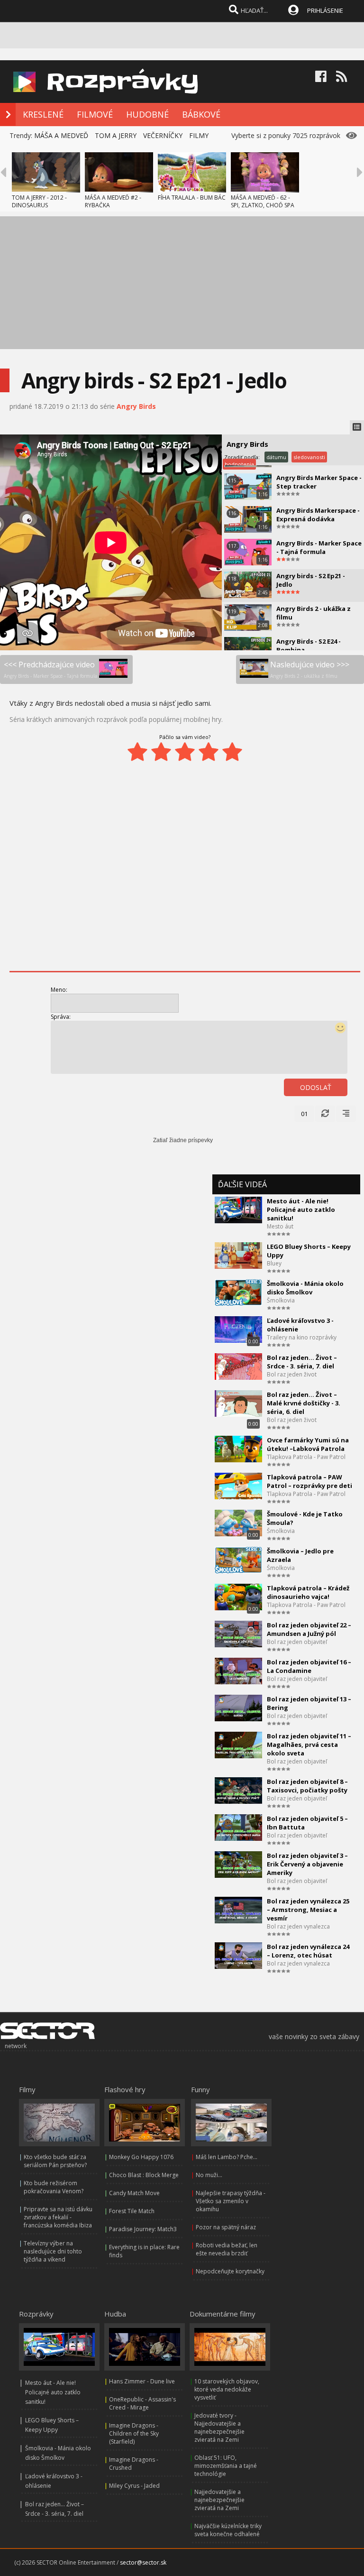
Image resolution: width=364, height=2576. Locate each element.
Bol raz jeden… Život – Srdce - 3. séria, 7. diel (302, 1362)
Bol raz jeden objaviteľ (297, 1642)
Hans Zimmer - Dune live (142, 2381)
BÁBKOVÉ (201, 114)
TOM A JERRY (116, 135)
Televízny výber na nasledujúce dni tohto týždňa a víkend (53, 2251)
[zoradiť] (346, 1114)
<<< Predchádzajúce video (50, 669)
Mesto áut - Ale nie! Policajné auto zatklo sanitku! (301, 1210)
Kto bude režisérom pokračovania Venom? (54, 2187)
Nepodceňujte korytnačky (230, 2271)
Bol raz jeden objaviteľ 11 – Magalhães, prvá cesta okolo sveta (309, 1745)
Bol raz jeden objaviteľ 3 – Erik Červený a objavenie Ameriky (307, 1864)
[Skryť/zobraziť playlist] (357, 427)
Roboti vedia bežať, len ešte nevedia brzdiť (227, 2249)
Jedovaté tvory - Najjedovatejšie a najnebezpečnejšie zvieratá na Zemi (219, 2428)
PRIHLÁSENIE (325, 10)
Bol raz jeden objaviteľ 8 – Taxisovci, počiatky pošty (307, 1786)
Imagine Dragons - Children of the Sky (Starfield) (134, 2433)
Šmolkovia (281, 1300)
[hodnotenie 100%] (232, 752)
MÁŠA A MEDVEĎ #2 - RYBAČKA (113, 201)
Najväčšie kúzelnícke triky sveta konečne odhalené (228, 2530)
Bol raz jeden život (292, 1374)
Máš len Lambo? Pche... (227, 2157)
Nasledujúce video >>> (310, 669)
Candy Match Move (134, 2193)
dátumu (276, 457)
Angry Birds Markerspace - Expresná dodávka (318, 515)
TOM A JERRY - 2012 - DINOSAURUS (39, 201)
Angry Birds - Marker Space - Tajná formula (319, 547)
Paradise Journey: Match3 (143, 2229)
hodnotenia (239, 464)
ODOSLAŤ (316, 1087)
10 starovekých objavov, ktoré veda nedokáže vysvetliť (227, 2389)
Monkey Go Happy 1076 (141, 2157)
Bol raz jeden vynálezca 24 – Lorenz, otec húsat (308, 1951)
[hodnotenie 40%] (161, 752)
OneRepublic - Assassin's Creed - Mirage (142, 2403)
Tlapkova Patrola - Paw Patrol (306, 1457)
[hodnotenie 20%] (137, 752)
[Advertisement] (182, 283)
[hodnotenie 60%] (185, 752)
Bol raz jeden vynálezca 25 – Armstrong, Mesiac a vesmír (308, 1910)
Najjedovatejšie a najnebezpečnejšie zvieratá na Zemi (219, 2500)
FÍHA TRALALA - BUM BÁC (192, 198)
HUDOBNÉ (147, 114)
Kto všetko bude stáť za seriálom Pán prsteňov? (55, 2161)
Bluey (274, 1263)
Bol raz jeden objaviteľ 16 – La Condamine (309, 1666)
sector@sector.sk (143, 2562)
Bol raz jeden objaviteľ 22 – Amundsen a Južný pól (309, 1629)
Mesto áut (280, 1226)
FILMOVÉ (95, 114)
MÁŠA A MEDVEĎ (61, 135)
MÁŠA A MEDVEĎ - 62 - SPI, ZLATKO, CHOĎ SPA (263, 201)
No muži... (209, 2175)
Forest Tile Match (132, 2211)
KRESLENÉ (43, 114)
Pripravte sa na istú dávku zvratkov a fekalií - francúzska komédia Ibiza (58, 2217)
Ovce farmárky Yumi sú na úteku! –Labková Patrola (308, 1444)
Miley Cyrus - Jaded (134, 2486)
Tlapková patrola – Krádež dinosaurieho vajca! (308, 1592)
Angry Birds (136, 406)
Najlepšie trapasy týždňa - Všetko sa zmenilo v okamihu (231, 2201)
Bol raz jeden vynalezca (298, 1926)
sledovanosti (309, 457)
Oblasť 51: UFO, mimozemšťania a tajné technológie (226, 2466)
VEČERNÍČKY (163, 135)
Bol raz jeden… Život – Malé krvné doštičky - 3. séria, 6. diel (304, 1403)
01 (304, 1114)
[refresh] (325, 1114)
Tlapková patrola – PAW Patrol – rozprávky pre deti (309, 1481)
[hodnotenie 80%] (209, 752)
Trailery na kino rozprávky (302, 1337)
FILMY (199, 135)
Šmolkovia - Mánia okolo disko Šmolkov (305, 1288)
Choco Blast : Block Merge (144, 2175)
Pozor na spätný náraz (226, 2227)
